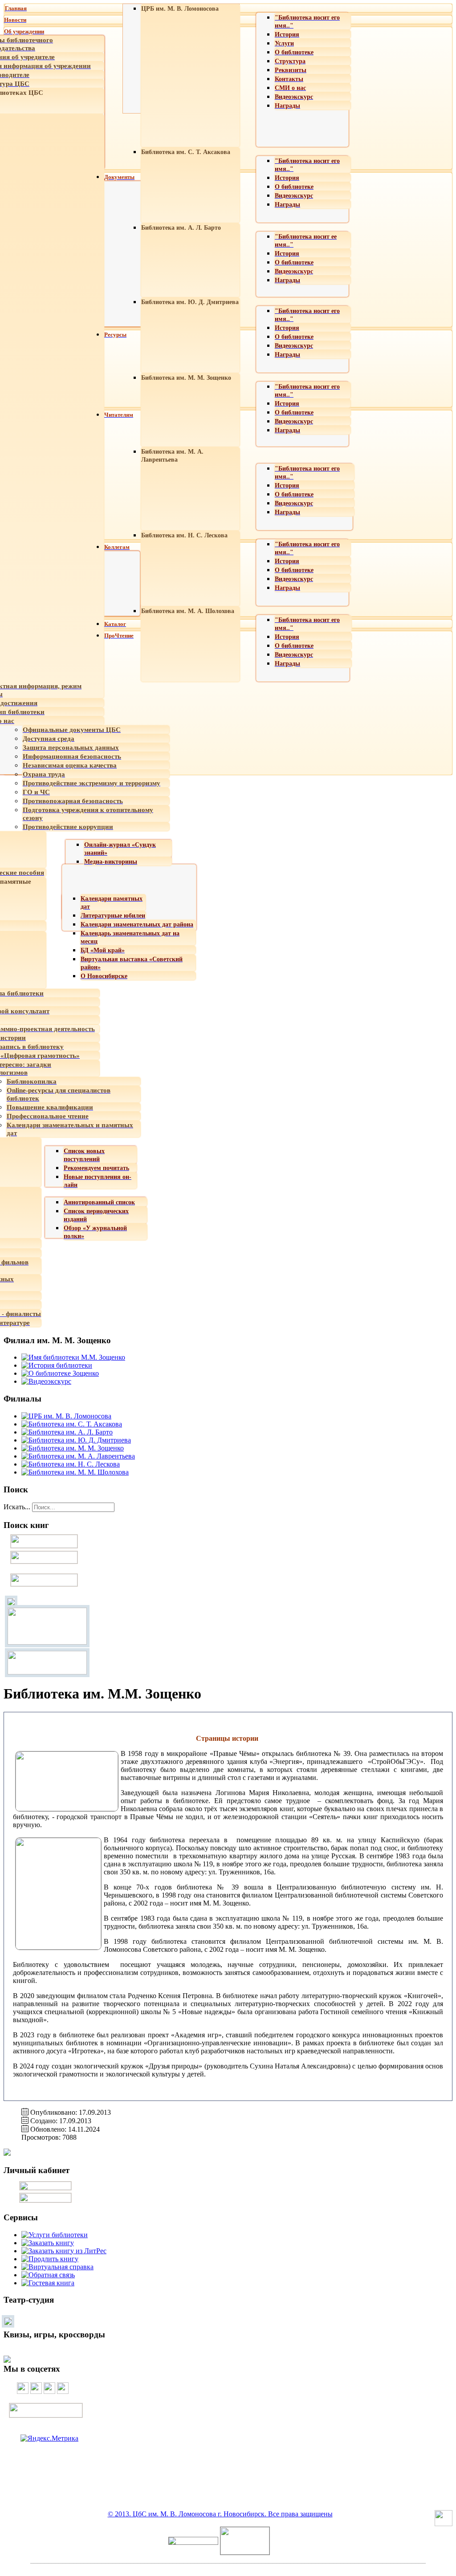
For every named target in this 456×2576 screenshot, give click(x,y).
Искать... (17, 1507)
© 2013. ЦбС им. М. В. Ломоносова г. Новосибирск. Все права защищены (220, 2514)
